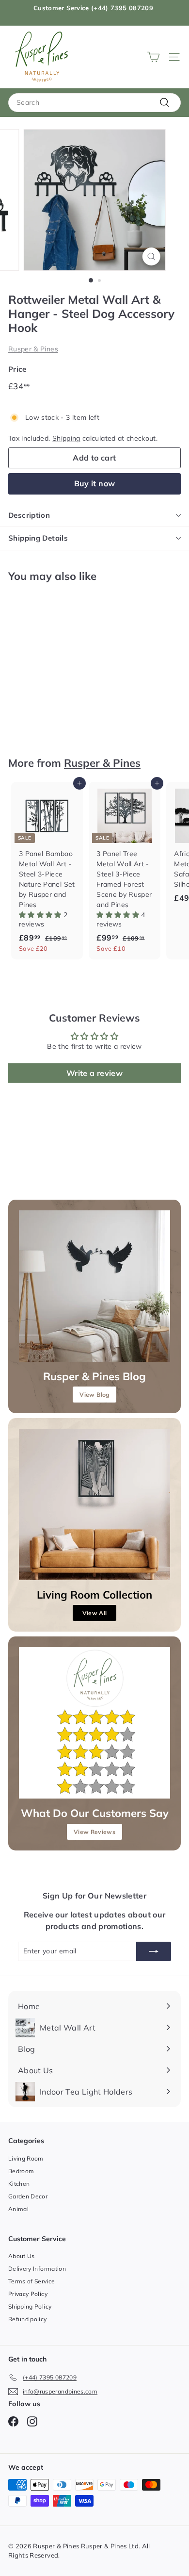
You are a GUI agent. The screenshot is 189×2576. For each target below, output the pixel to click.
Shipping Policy (30, 2306)
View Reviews (94, 1832)
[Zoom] (151, 256)
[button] (41, 915)
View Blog (94, 1395)
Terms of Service (32, 2281)
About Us (22, 2256)
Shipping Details (38, 538)
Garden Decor (28, 2196)
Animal (18, 2209)
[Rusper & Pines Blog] (94, 1286)
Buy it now (95, 483)
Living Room (26, 2158)
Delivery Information (37, 2269)
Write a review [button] (94, 1073)
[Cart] (153, 57)
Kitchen (19, 2184)
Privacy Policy (28, 2294)
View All (95, 1613)
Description (29, 515)
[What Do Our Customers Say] (94, 1723)
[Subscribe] (154, 1951)
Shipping (66, 438)
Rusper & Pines (33, 349)
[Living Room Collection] (94, 1504)
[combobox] (94, 103)
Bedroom (21, 2171)
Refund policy (28, 2319)
